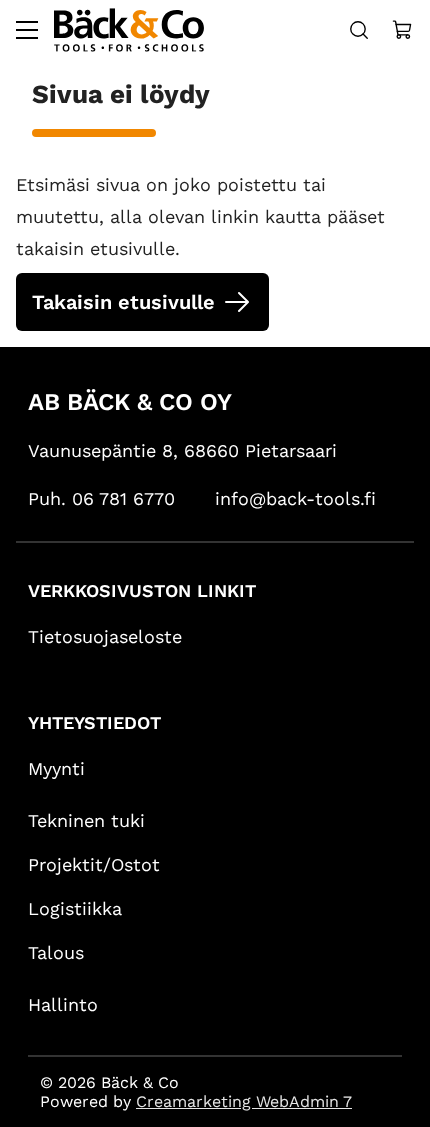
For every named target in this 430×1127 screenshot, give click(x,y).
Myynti (56, 769)
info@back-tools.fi (295, 498)
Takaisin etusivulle (123, 302)
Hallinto (63, 1005)
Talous (56, 953)
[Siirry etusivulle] (129, 30)
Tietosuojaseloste (105, 637)
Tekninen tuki (86, 821)
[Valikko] (27, 30)
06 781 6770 (123, 498)
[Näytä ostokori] (403, 30)
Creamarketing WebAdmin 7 (244, 1101)
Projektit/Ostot (94, 865)
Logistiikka (75, 909)
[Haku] (359, 30)
